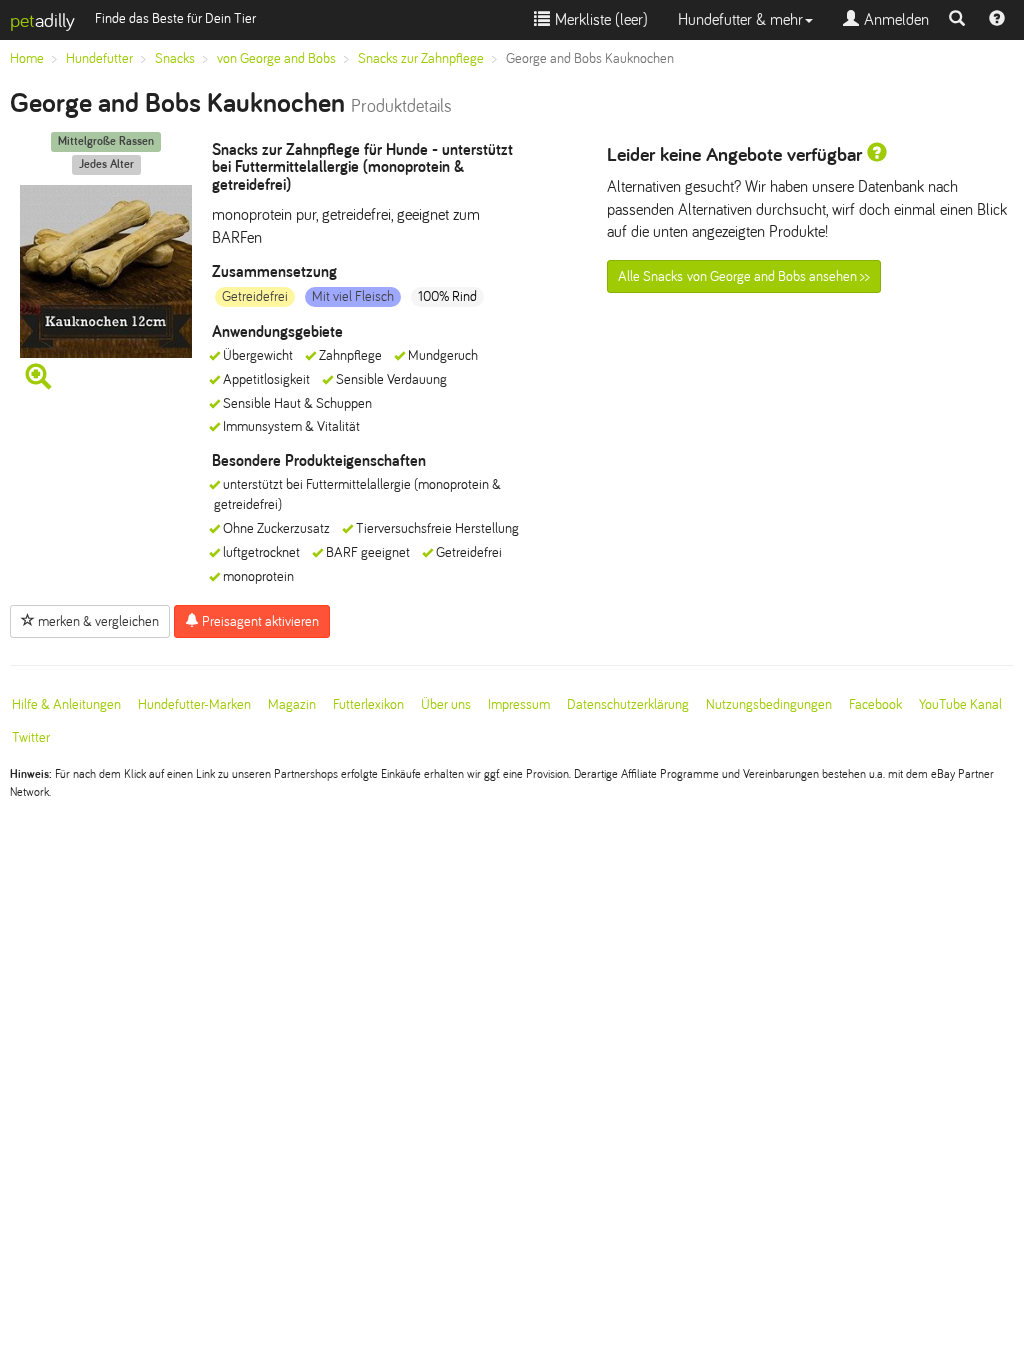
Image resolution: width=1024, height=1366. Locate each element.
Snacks (175, 58)
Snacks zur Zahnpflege (421, 58)
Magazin (292, 704)
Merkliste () (599, 19)
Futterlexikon (368, 704)
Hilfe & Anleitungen (66, 704)
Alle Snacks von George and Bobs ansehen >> (744, 276)
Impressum (519, 704)
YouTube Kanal (960, 704)
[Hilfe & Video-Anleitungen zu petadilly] (997, 20)
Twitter (31, 737)
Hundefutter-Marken (194, 704)
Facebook (875, 704)
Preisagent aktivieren (259, 621)
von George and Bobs (276, 58)
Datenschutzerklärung (628, 704)
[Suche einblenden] (957, 20)
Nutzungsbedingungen (769, 704)
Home (27, 58)
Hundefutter (99, 58)
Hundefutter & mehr (740, 19)
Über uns (446, 704)
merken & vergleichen (97, 621)
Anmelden (894, 19)
